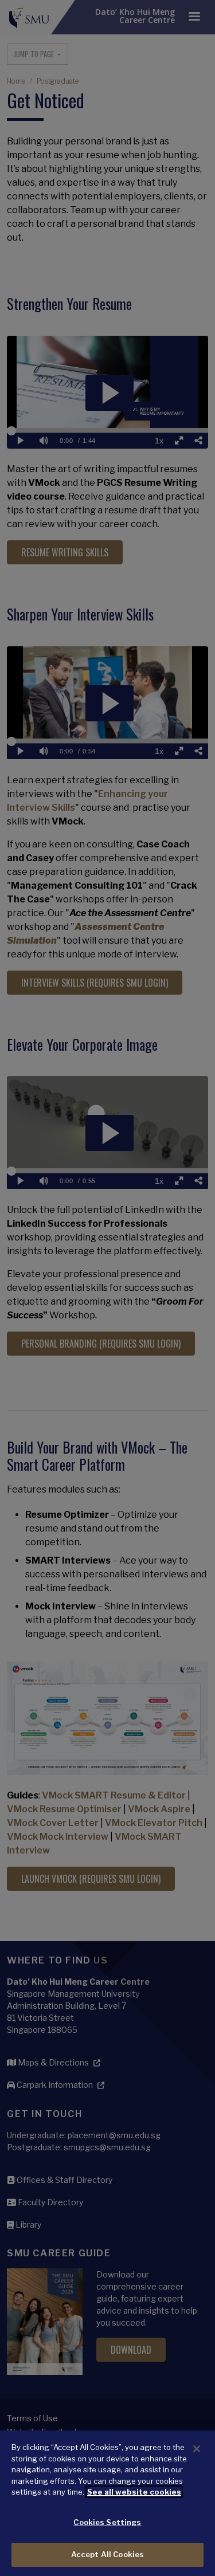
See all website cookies (134, 2492)
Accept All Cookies (107, 2554)
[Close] (197, 2449)
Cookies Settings (107, 2522)
